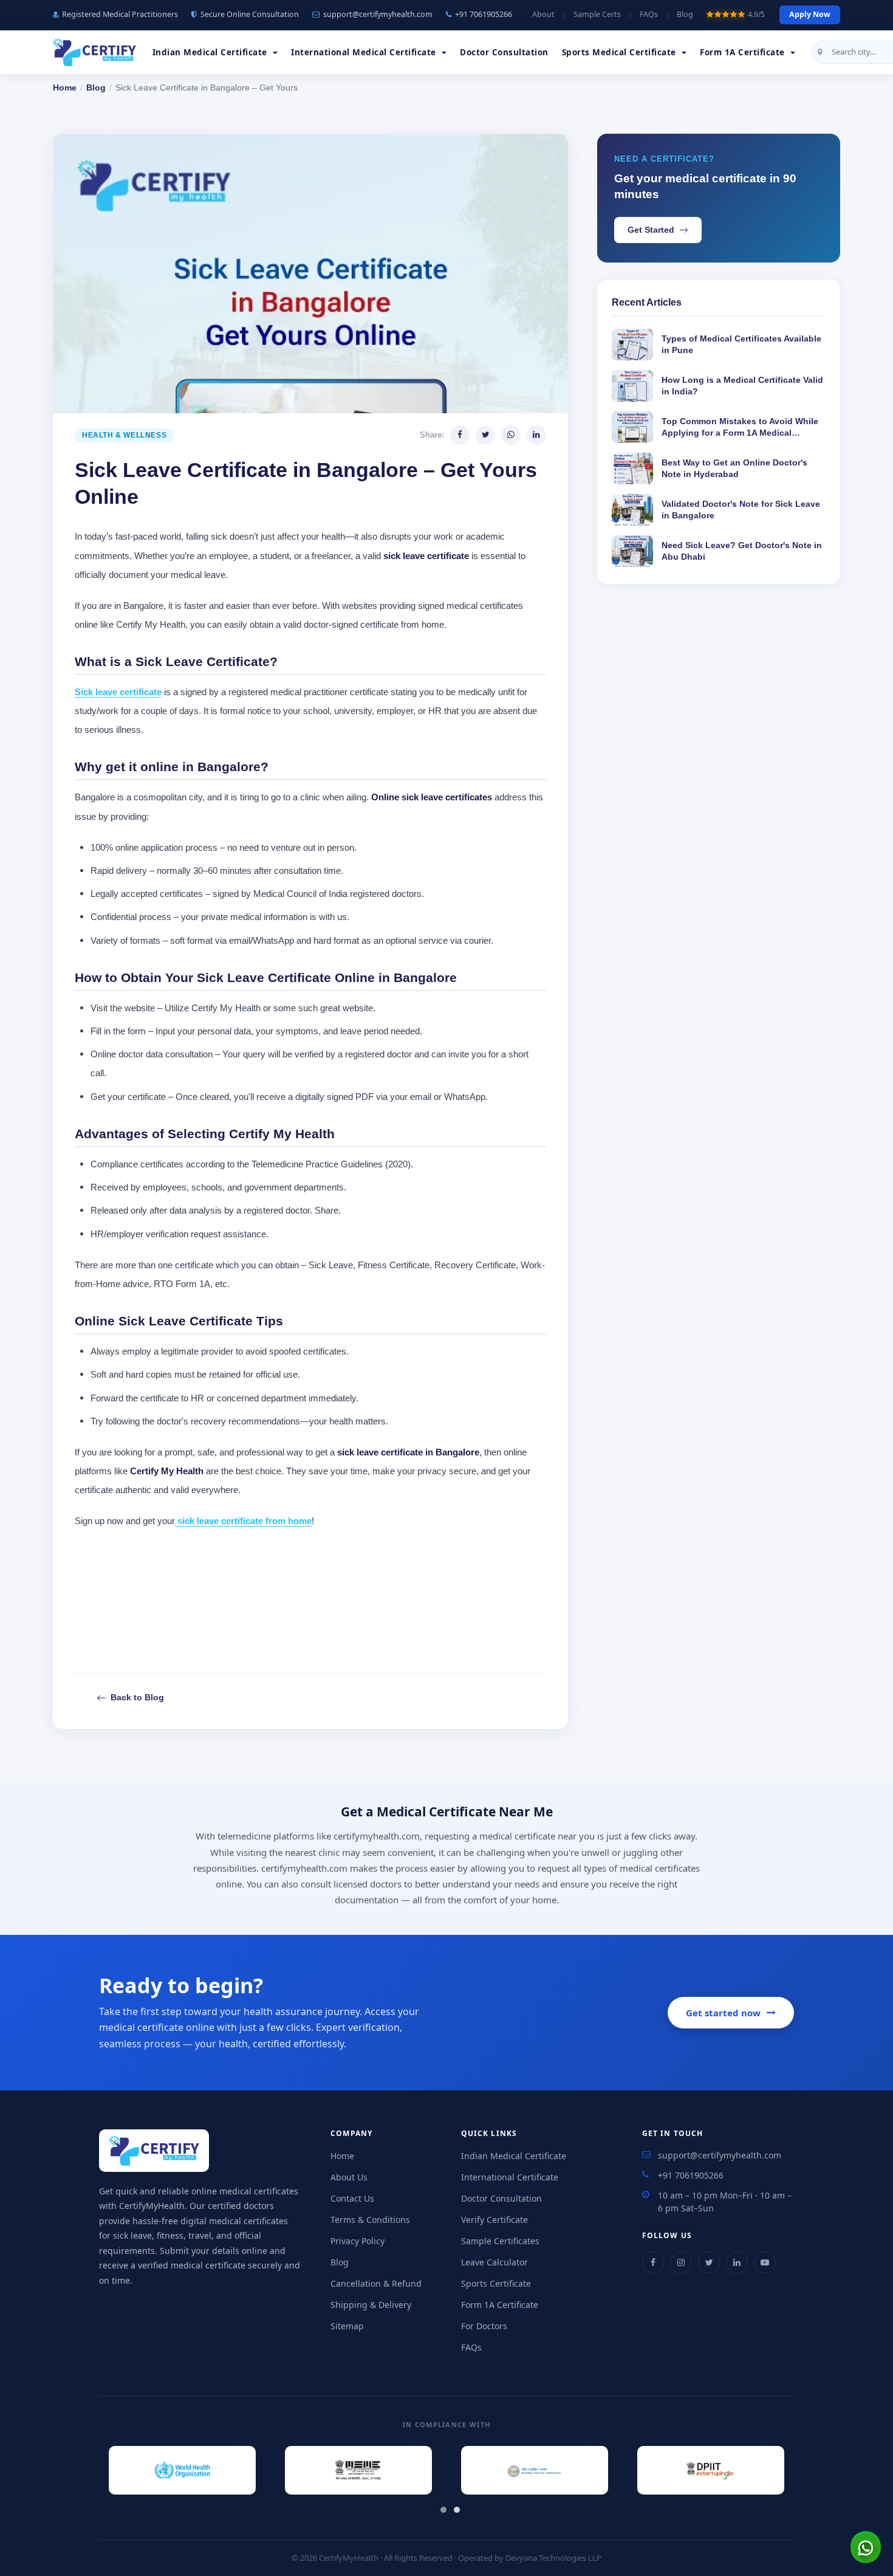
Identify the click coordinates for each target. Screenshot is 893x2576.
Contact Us (352, 2198)
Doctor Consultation (504, 52)
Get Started (651, 230)
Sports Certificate (496, 2283)
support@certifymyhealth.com (378, 14)
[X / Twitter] (709, 2262)
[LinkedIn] (737, 2262)
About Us (349, 2177)
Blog (685, 14)
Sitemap (347, 2326)
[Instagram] (681, 2262)
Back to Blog (137, 1697)
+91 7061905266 (484, 14)
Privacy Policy (358, 2241)
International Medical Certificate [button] (365, 52)
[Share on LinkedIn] (536, 435)
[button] (440, 2507)
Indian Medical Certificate (514, 2156)
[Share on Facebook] (460, 435)
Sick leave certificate (118, 692)
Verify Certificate (494, 2220)
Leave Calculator (494, 2262)
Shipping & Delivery (371, 2305)
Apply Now (810, 14)
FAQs (649, 14)
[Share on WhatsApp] (511, 435)
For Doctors (484, 2326)
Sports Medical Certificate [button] (621, 52)
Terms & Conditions (370, 2220)
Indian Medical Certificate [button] (211, 52)
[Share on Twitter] (485, 435)
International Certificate (510, 2177)
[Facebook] (653, 2262)
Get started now (723, 2013)
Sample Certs (597, 14)
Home (65, 88)
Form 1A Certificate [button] (744, 52)
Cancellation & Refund (376, 2283)
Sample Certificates (500, 2241)
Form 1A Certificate (500, 2305)
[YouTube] (765, 2262)
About (543, 14)
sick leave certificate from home (243, 1521)
